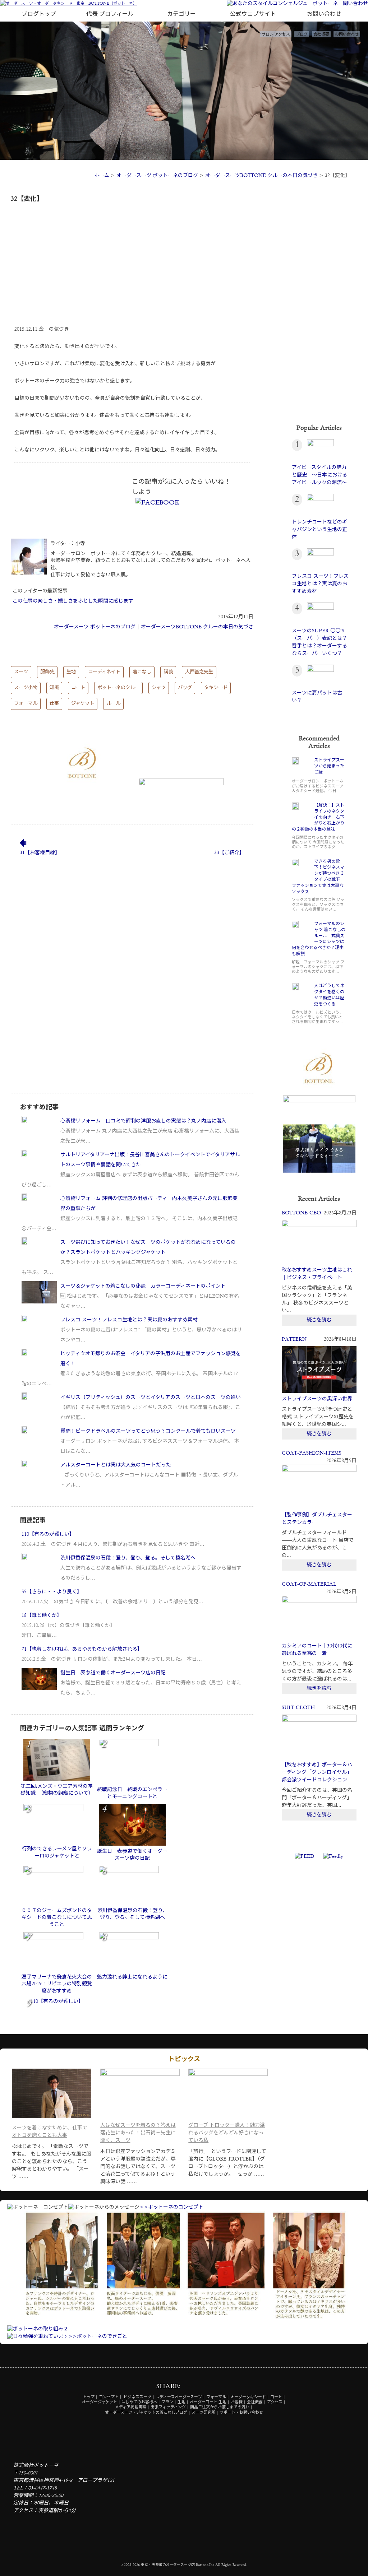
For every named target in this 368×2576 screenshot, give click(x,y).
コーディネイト (104, 672)
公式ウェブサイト (253, 14)
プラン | (169, 2402)
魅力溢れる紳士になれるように (132, 1977)
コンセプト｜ (111, 2397)
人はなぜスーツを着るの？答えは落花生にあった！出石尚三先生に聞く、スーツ (138, 2133)
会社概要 (321, 35)
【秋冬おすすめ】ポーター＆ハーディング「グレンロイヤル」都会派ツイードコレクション (317, 1772)
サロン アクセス (276, 35)
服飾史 (47, 672)
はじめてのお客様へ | (141, 2402)
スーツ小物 (26, 688)
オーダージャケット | (101, 2402)
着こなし (142, 672)
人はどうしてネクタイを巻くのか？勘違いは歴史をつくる (329, 995)
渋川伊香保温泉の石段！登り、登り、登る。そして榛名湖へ (128, 1558)
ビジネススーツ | (139, 2397)
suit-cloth (298, 1708)
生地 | (183, 2402)
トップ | (90, 2397)
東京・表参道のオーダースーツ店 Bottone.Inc (178, 2565)
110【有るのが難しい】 (48, 1534)
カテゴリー (181, 14)
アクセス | (276, 2402)
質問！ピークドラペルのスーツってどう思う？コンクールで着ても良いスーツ (148, 1431)
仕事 (54, 704)
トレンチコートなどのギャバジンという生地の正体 (319, 530)
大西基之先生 (199, 672)
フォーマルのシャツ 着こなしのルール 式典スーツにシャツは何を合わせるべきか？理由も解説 (319, 939)
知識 (54, 688)
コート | (278, 2397)
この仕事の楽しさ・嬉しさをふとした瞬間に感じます (73, 601)
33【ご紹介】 (229, 853)
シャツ (159, 688)
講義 (168, 672)
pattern (294, 1339)
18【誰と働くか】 (42, 1615)
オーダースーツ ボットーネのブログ (157, 176)
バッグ (185, 688)
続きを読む (319, 1320)
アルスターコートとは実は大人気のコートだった (116, 1465)
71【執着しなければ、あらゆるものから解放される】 (82, 1649)
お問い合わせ (324, 14)
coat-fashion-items (312, 1453)
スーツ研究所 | (205, 2413)
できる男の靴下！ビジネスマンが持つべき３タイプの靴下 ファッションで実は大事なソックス (318, 877)
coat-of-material (309, 1584)
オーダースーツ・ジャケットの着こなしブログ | (148, 2413)
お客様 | (238, 2402)
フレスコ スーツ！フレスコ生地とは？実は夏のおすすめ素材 (129, 1320)
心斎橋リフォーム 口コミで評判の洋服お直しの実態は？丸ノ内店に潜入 (143, 1121)
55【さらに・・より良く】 (52, 1592)
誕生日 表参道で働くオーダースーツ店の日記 (113, 1673)
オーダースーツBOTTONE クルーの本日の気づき (261, 176)
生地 (71, 672)
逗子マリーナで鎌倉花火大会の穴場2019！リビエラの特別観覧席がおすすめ (57, 1984)
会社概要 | (256, 2402)
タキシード (216, 688)
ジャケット (83, 704)
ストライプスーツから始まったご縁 (329, 766)
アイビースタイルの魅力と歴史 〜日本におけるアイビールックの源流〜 (319, 475)
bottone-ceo (301, 1213)
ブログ (302, 35)
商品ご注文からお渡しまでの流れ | (221, 2407)
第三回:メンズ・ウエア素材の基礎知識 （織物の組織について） (57, 1790)
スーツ (21, 672)
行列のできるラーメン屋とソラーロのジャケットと (57, 1852)
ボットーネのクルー (118, 688)
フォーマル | (218, 2397)
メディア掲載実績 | (132, 2407)
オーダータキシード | (250, 2397)
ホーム (102, 176)
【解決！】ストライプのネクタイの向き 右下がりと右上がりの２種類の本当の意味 (318, 817)
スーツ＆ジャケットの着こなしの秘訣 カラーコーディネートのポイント (143, 1286)
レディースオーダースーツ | (180, 2397)
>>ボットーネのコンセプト (171, 2207)
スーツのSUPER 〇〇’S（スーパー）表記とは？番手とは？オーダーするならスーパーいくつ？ (319, 642)
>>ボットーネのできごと (98, 2336)
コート (78, 688)
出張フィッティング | (170, 2407)
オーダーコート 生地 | (210, 2402)
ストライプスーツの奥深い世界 (317, 1399)
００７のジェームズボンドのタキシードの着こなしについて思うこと (57, 1918)
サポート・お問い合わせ (241, 2413)
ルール (113, 704)
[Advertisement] (132, 260)
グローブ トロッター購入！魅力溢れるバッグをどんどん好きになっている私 (227, 2133)
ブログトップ (39, 14)
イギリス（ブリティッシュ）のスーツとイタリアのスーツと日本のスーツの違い (151, 1398)
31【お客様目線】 (40, 853)
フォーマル (26, 704)
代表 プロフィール (110, 14)
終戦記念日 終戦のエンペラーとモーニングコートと (132, 1793)
